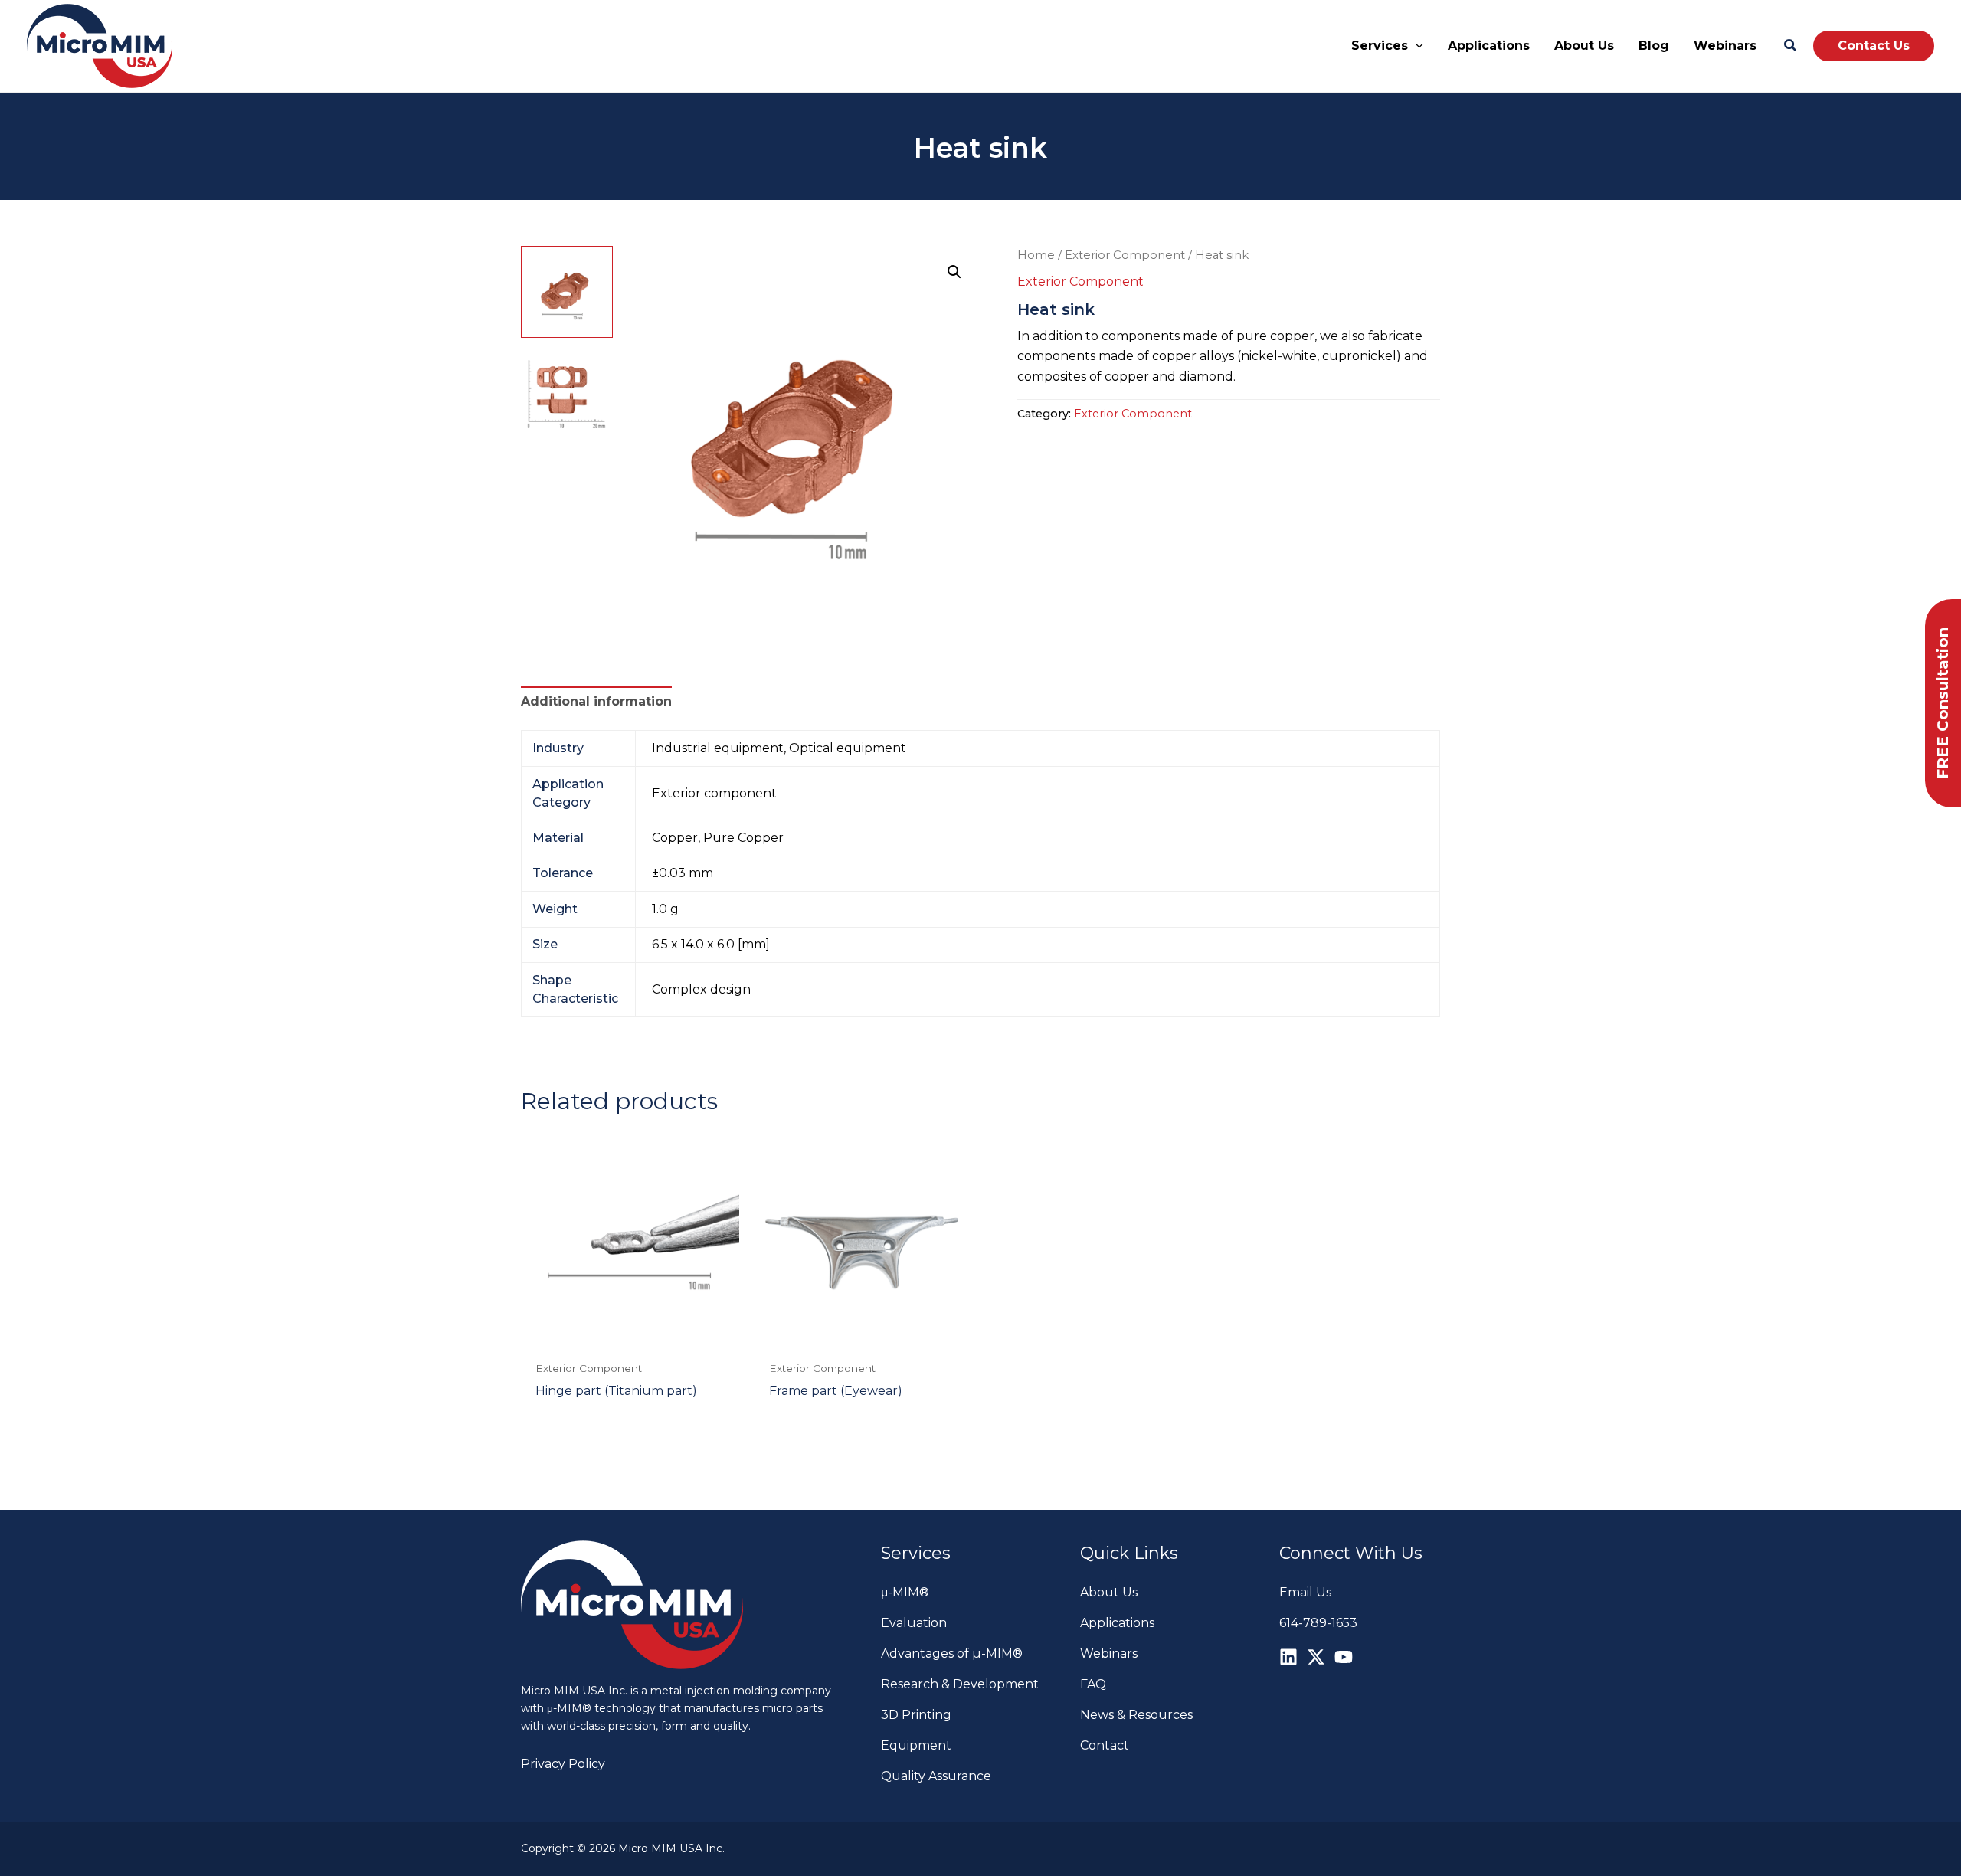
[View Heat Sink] (567, 292)
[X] (1316, 1657)
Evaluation (914, 1623)
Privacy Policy (563, 1764)
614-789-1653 (1318, 1623)
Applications (1117, 1623)
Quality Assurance (936, 1776)
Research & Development (960, 1684)
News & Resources (1136, 1715)
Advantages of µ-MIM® (952, 1653)
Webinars (1109, 1653)
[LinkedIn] (1288, 1657)
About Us (1109, 1592)
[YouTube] (1344, 1657)
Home (1036, 255)
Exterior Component (1125, 255)
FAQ (1093, 1684)
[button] (1416, 46)
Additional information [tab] (596, 701)
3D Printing (916, 1715)
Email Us (1305, 1592)
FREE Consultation (1943, 703)
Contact (1105, 1745)
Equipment (916, 1745)
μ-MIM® (905, 1592)
